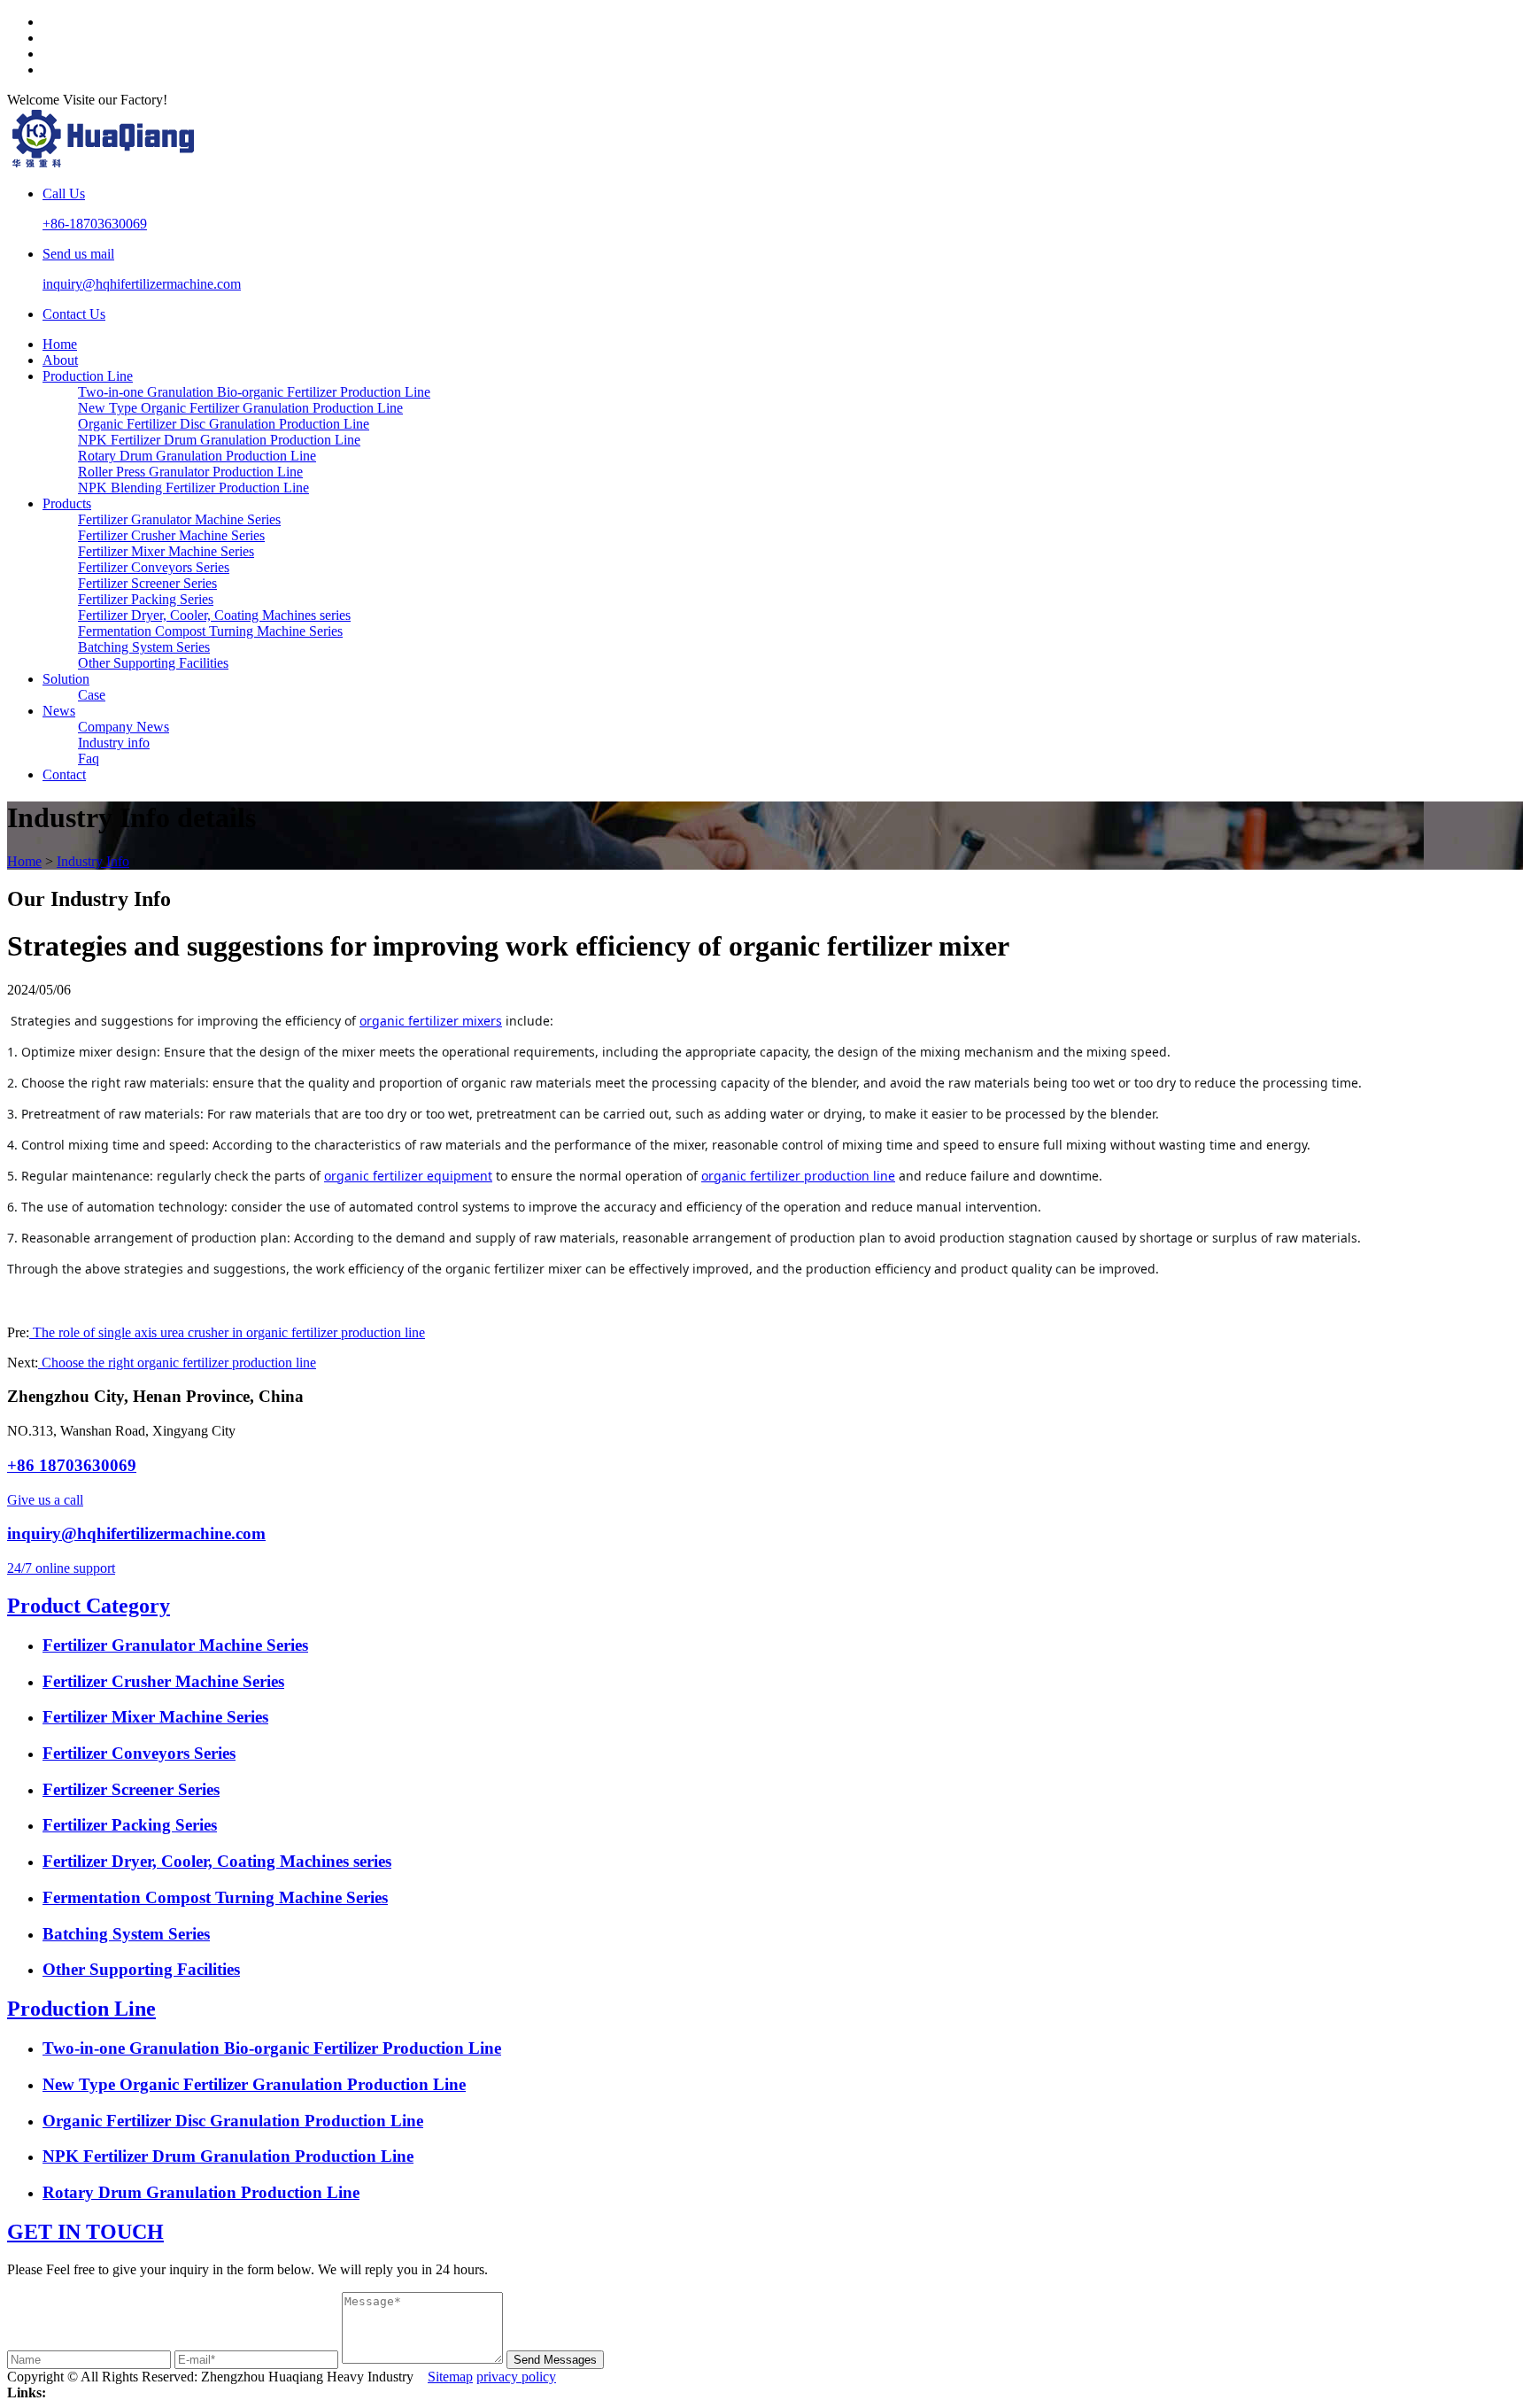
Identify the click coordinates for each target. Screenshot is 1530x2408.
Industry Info (93, 861)
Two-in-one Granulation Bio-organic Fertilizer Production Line (254, 392)
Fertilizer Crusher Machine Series (171, 535)
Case (92, 695)
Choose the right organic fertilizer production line (177, 1363)
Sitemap (450, 2377)
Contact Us (74, 314)
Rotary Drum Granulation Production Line (197, 456)
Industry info (114, 743)
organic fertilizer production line (798, 1176)
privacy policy (516, 2377)
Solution (66, 679)
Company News (124, 727)
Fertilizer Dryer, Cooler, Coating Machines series (214, 615)
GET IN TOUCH (85, 2232)
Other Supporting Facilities (153, 663)
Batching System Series (144, 647)
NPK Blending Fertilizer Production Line (193, 488)
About (60, 360)
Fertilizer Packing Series (146, 599)
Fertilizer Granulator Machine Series (179, 519)
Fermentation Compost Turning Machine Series (210, 631)
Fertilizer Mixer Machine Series (166, 551)
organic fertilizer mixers (431, 1021)
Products (67, 503)
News (59, 711)
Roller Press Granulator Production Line (190, 472)
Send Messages (555, 2360)
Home (60, 344)
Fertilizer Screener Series (147, 583)
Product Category (89, 1606)
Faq (89, 759)
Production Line (88, 376)
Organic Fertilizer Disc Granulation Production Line (224, 424)
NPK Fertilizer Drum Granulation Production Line (219, 440)
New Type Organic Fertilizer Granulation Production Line (240, 408)
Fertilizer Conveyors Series (154, 567)
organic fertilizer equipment (408, 1176)
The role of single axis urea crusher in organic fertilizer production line (227, 1332)
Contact (64, 774)
